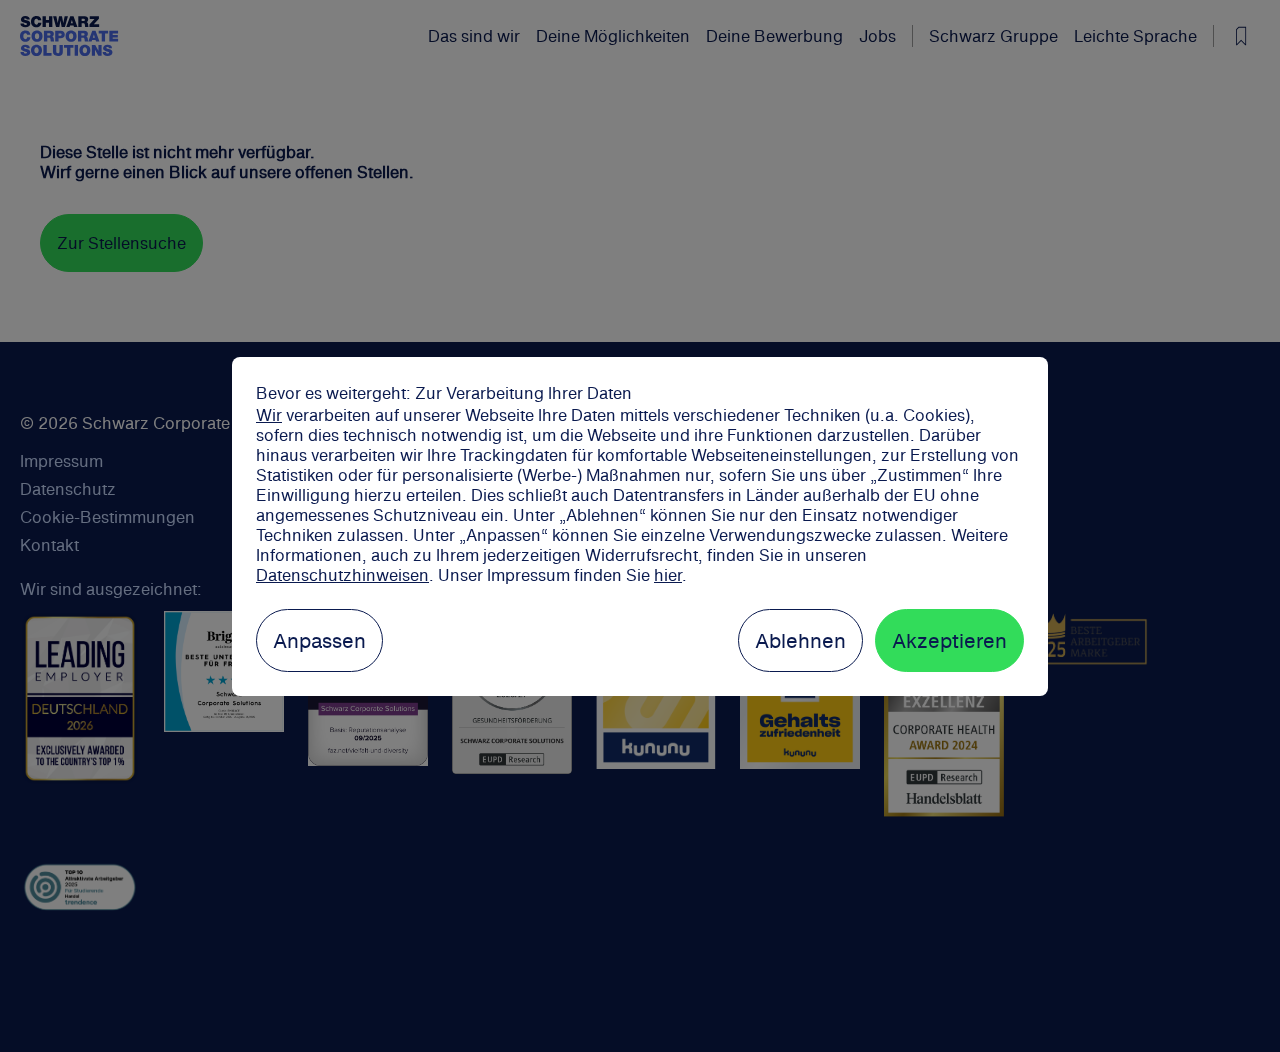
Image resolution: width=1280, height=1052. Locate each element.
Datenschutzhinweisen (342, 575)
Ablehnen (800, 640)
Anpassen (319, 640)
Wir (269, 415)
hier (668, 575)
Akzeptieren (949, 640)
